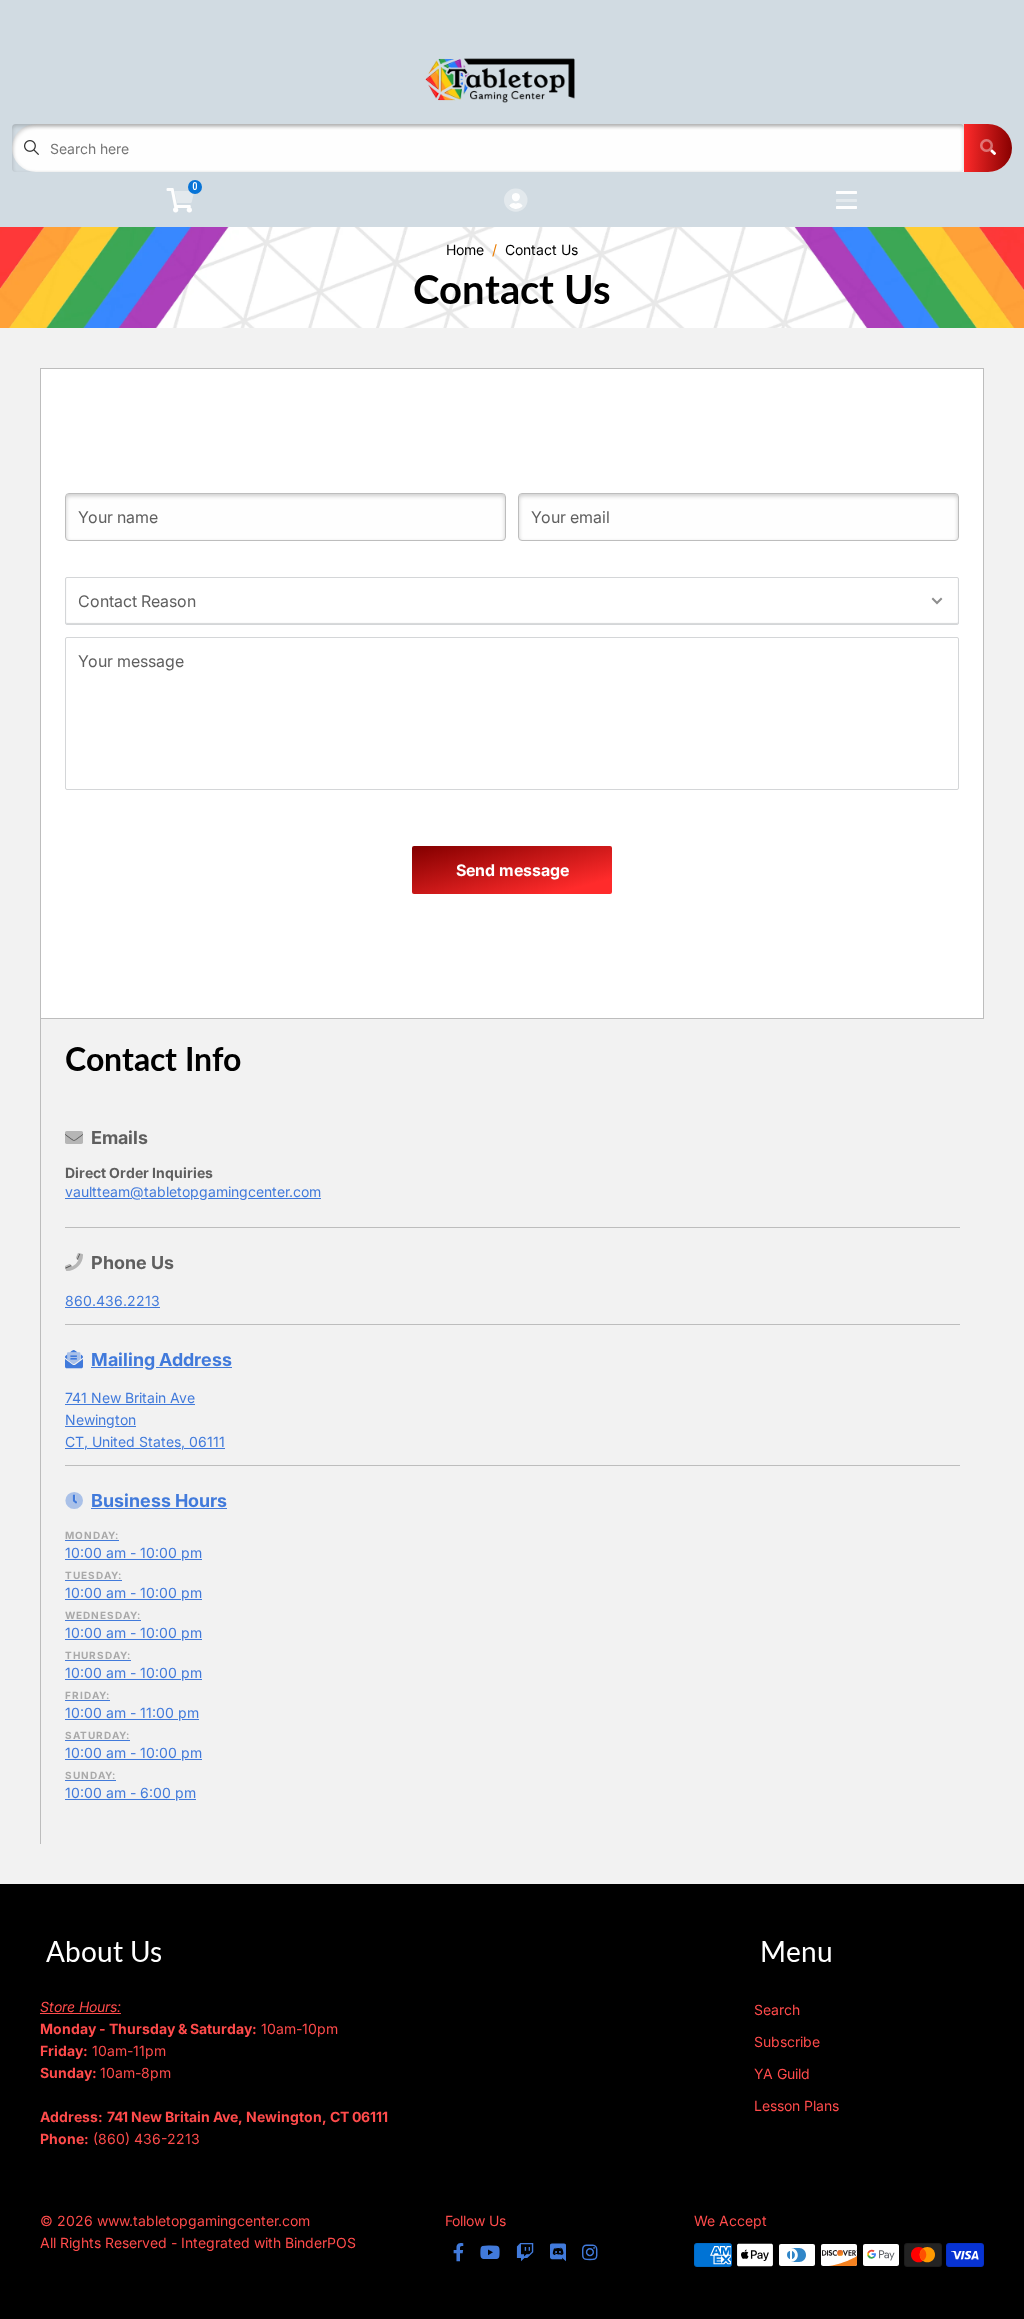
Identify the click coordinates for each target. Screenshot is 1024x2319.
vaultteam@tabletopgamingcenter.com (193, 1191)
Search (777, 2009)
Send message (512, 870)
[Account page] (515, 201)
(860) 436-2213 (146, 2138)
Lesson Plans (796, 2105)
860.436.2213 (112, 1300)
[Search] (988, 148)
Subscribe (787, 2041)
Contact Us (541, 249)
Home (465, 249)
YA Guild (782, 2073)
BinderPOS (320, 2242)
